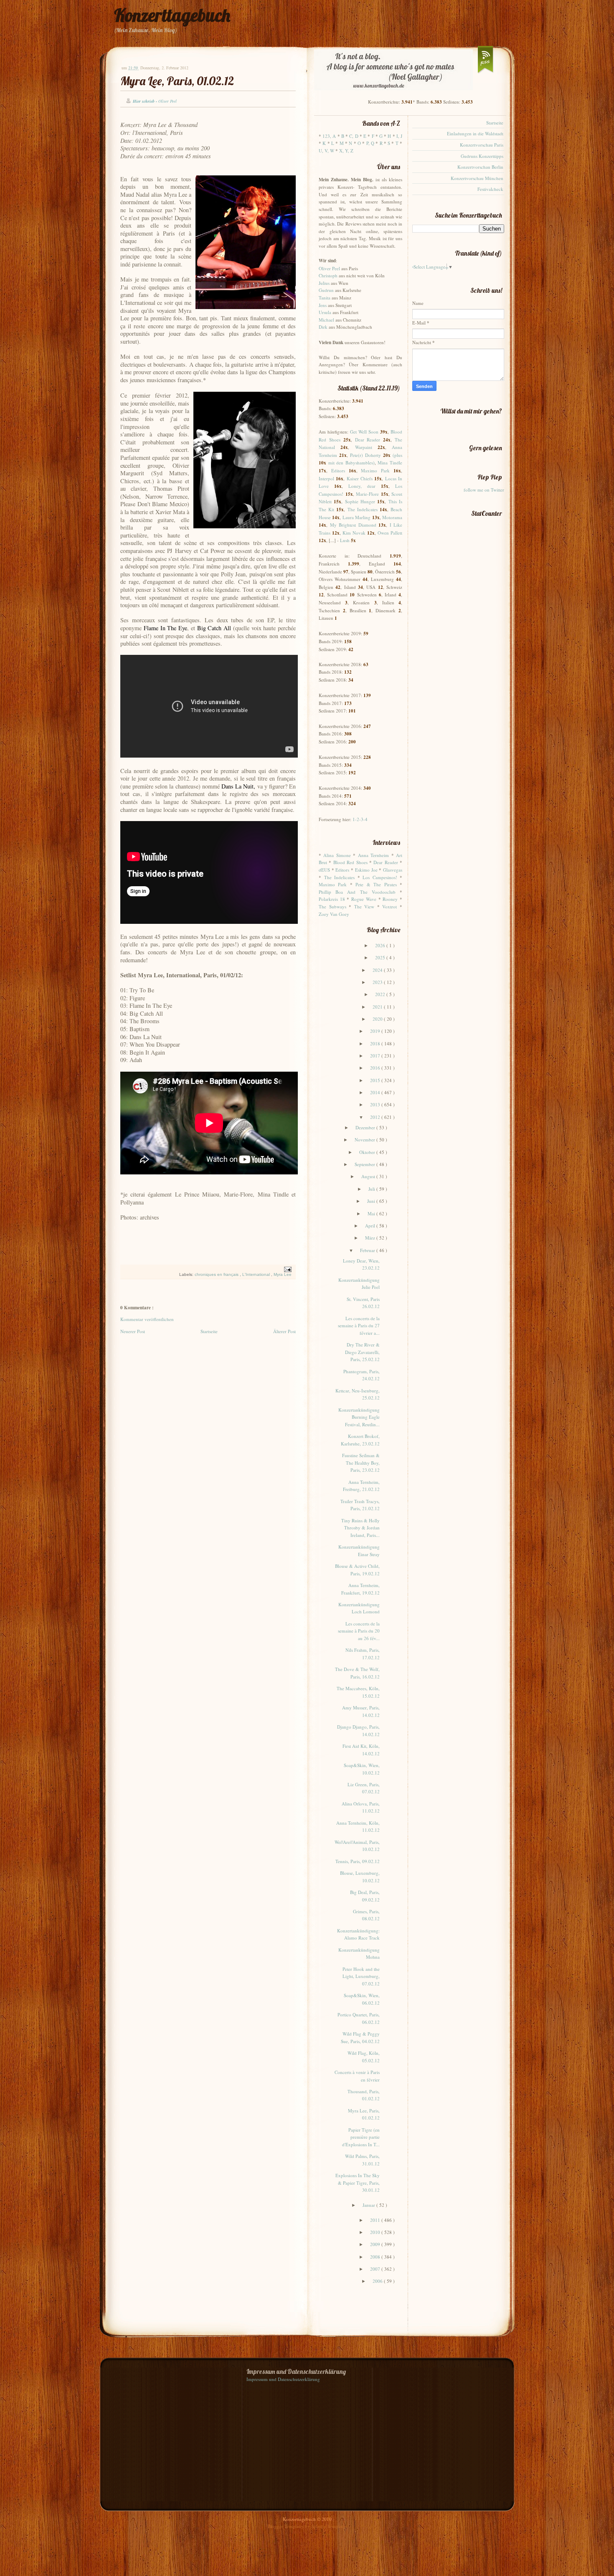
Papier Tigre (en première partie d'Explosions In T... (361, 2137)
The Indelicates (363, 509)
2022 (381, 994)
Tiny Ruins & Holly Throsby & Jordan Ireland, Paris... (360, 1528)
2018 (376, 1043)
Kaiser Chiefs (360, 478)
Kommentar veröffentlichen (147, 1319)
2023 (378, 982)
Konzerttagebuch (172, 15)
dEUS (324, 870)
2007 (376, 2269)
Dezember (366, 1127)
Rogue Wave (364, 899)
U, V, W (326, 151)
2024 (378, 970)
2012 (376, 1117)
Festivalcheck (490, 189)
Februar (368, 1250)
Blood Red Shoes (350, 862)
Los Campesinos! (380, 877)
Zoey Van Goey (334, 914)
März (371, 1238)
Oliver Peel (329, 268)
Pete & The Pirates (376, 884)
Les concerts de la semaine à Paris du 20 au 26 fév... (359, 1631)
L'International (257, 1274)
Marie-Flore (367, 494)
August (369, 1176)
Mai (372, 1213)
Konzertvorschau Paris (482, 145)
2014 (376, 1092)
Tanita (325, 298)
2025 (381, 957)
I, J (399, 136)
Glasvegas (393, 870)
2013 (376, 1104)
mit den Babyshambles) (351, 463)
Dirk (323, 327)
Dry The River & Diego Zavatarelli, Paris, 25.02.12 (362, 1352)
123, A (329, 136)
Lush (345, 540)
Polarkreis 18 (332, 899)
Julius (324, 283)
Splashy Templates (329, 2526)
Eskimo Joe (366, 870)
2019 (376, 1031)
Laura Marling (356, 517)
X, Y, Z (346, 151)
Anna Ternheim (373, 855)
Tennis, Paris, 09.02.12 (358, 1861)
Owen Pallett (390, 533)
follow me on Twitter (484, 490)
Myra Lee (283, 1274)
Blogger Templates (286, 2526)
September (365, 1164)
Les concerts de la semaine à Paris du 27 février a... (359, 1326)
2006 (378, 2281)
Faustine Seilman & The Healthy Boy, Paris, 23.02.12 (361, 1463)
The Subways (332, 906)
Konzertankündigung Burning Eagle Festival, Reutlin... (359, 1417)
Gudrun (326, 290)
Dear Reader (368, 440)
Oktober (368, 1152)
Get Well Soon (364, 432)
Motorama (392, 517)
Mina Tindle (390, 463)
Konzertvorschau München (477, 178)
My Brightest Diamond (353, 525)
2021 (378, 1007)
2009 (376, 2244)
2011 (376, 2220)
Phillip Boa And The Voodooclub (357, 892)
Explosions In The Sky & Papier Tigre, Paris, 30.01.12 (358, 2183)
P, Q (370, 143)
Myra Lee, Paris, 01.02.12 (177, 81)
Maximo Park (375, 470)
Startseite (209, 1331)
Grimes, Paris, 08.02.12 (366, 1915)
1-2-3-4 (360, 819)
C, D (354, 136)
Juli (372, 1189)
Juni (372, 1201)
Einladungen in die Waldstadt (475, 133)
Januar (369, 2205)
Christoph (328, 275)
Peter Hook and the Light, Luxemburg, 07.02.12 (361, 1976)
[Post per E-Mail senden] (287, 1269)
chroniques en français (217, 1274)
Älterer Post (284, 1331)
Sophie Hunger (360, 501)
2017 (376, 1056)
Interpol (326, 478)
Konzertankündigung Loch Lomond (359, 1608)
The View (364, 906)
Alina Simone (337, 855)
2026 (381, 945)
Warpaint (364, 447)
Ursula (325, 312)
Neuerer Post (133, 1331)
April (371, 1226)
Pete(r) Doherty (365, 455)
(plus (397, 455)
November (365, 1140)
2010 (376, 2232)
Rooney (390, 899)
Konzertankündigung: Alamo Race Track (358, 1934)
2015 (376, 1080)
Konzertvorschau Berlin (480, 167)
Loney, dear (362, 486)
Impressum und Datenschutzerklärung (283, 2379)
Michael (326, 320)
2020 (378, 1019)
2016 (376, 1068)
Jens (323, 305)
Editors (338, 470)
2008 (376, 2257)
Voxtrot (389, 906)
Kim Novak (354, 533)
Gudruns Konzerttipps (482, 156)
